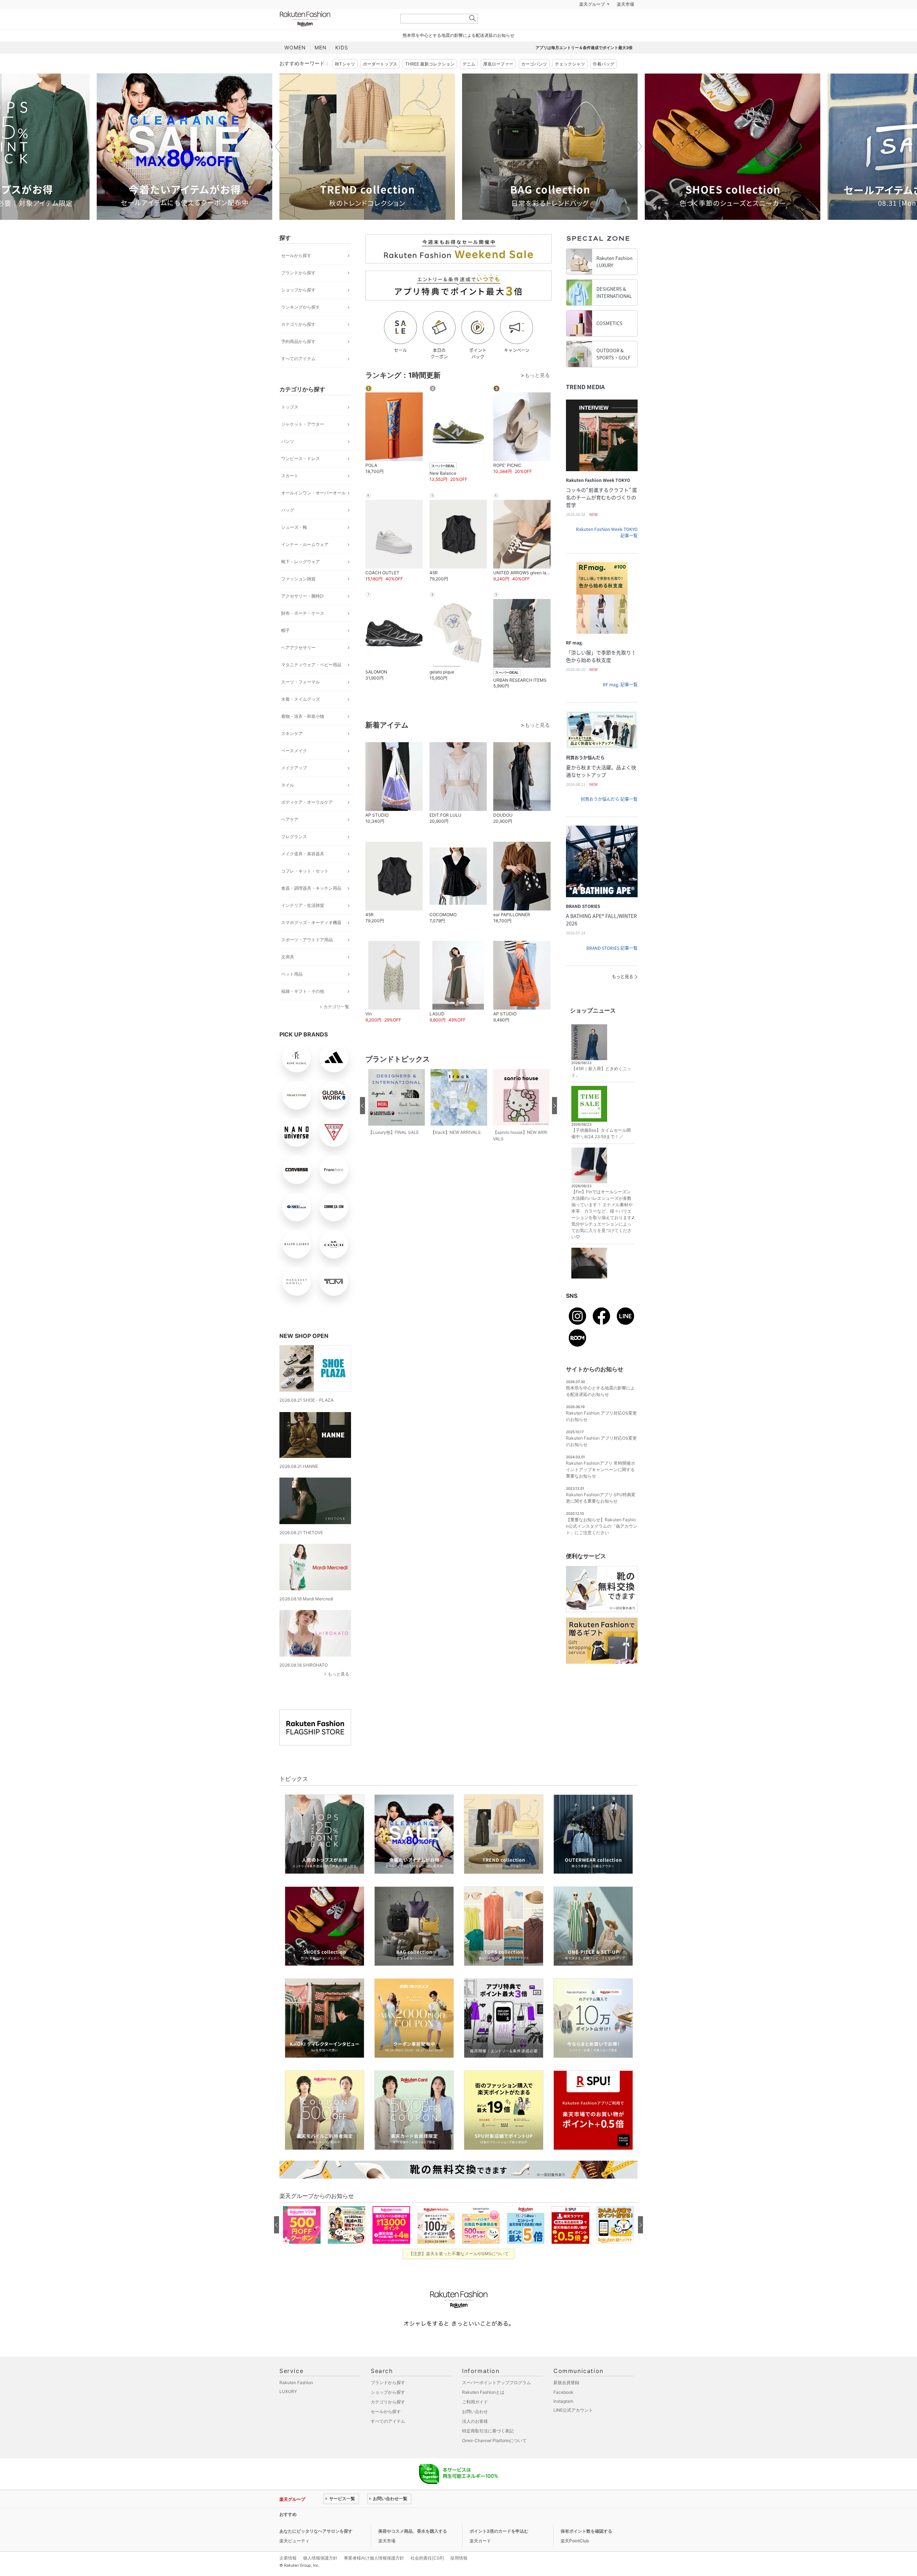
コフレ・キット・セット (305, 871)
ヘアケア (290, 819)
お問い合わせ (475, 2411)
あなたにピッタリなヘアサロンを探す (316, 2531)
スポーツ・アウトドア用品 (307, 940)
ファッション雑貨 (298, 579)
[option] (184, 147)
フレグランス (294, 837)
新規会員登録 (566, 2382)
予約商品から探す (298, 341)
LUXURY (288, 2391)
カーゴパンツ (534, 64)
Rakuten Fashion (335, 19)
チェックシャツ (570, 64)
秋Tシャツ (345, 64)
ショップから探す (298, 290)
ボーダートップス (380, 64)
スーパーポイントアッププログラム (496, 2382)
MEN (321, 47)
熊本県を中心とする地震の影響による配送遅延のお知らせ (458, 35)
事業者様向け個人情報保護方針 (374, 2558)
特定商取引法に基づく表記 (488, 2431)
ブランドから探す (298, 273)
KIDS (342, 47)
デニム (469, 64)
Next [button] (638, 146)
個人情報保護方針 (320, 2558)
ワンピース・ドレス (301, 458)
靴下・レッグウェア (301, 562)
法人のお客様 (475, 2421)
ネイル (288, 785)
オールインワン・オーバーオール (313, 493)
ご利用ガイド (475, 2402)
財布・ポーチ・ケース (303, 613)
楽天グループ (592, 4)
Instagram (563, 2401)
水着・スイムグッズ (301, 699)
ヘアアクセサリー (298, 647)
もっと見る (339, 1674)
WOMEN (295, 47)
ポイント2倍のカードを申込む (499, 2531)
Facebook (563, 2392)
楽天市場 (625, 4)
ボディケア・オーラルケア (307, 802)
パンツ (288, 441)
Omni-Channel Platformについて (494, 2440)
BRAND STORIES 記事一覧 (612, 948)
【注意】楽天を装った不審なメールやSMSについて (459, 2254)
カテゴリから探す (298, 324)
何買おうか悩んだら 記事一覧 (609, 799)
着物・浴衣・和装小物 (303, 716)
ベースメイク (294, 751)
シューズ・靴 (294, 527)
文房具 (288, 957)
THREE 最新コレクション (430, 64)
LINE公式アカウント (573, 2410)
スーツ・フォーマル (301, 682)
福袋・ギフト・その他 (303, 991)
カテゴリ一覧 (336, 1007)
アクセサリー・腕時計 (303, 596)
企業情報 (288, 2558)
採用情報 (459, 2558)
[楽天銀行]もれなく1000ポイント (540, 4)
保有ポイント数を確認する (586, 2531)
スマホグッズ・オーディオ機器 (311, 922)
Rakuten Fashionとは (483, 2392)
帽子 (285, 630)
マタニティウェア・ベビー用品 (311, 665)
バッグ (288, 510)
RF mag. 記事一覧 (620, 685)
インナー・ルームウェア (305, 544)
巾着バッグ (604, 64)
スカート (290, 476)
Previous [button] (279, 146)
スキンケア (292, 733)
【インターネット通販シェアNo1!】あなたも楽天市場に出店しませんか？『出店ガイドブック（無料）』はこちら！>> (438, 2514)
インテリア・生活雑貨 (303, 905)
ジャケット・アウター (303, 424)
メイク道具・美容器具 (303, 854)
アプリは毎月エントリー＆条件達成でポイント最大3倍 (584, 48)
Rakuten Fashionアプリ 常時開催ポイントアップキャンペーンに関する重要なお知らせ (601, 1470)
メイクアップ (294, 768)
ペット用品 (292, 974)
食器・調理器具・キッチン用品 (311, 888)
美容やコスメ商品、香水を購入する (413, 2531)
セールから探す (296, 255)
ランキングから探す (301, 307)
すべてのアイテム (298, 359)
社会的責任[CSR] (427, 2558)
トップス (290, 407)
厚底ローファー (498, 64)
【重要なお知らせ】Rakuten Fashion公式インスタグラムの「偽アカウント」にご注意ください (602, 1526)
